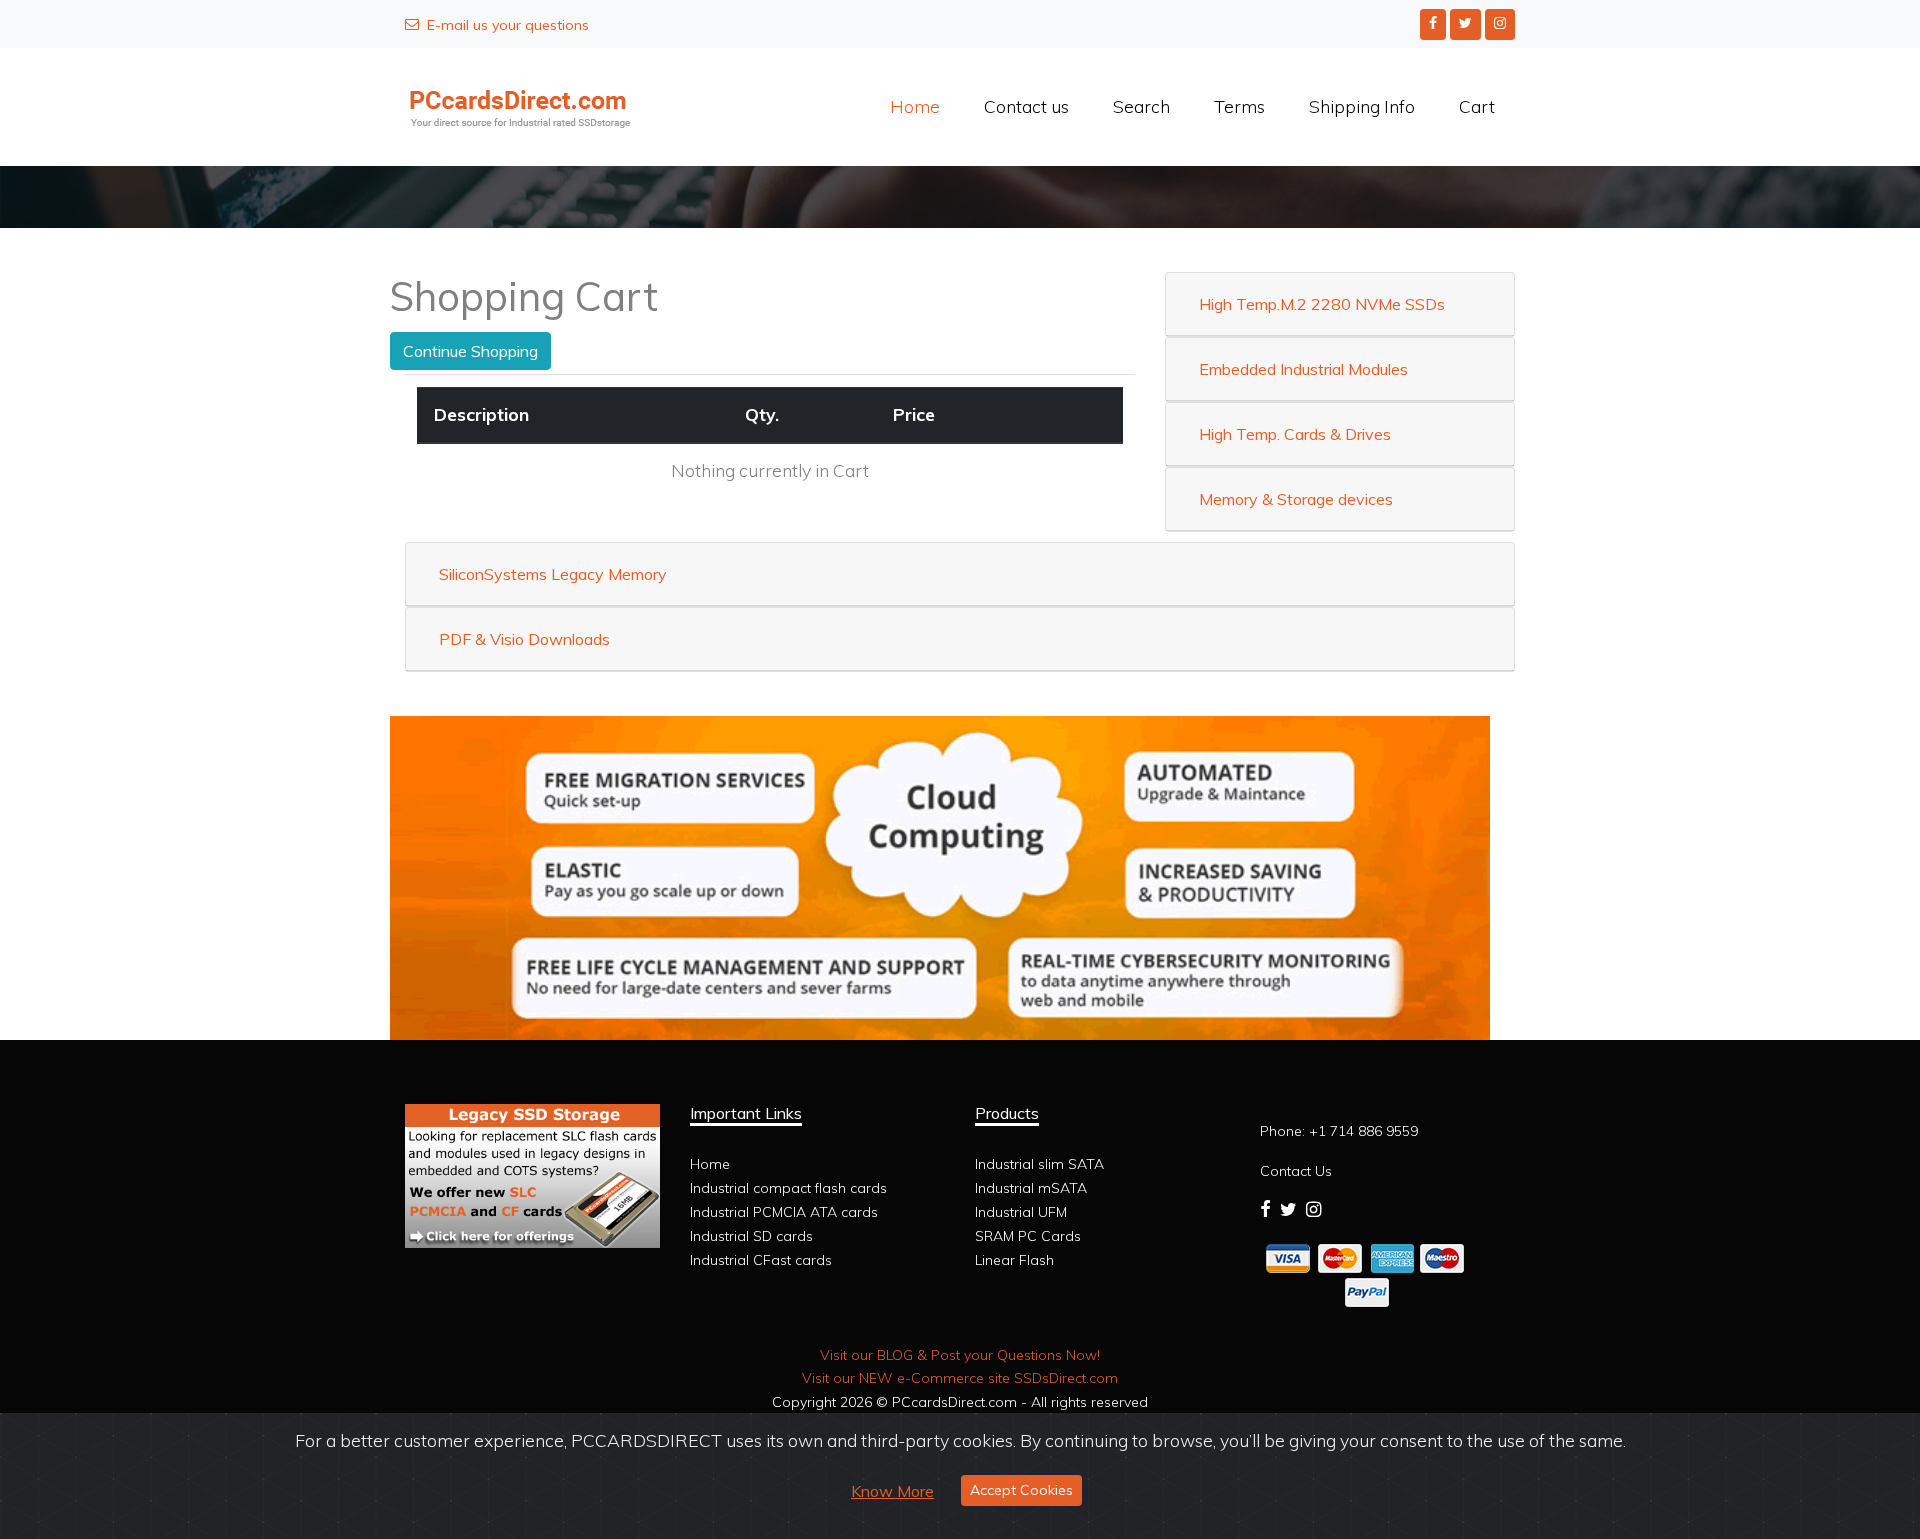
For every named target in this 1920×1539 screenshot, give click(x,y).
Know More (892, 1491)
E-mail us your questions (508, 25)
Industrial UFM (1021, 1212)
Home (915, 106)
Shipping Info (1362, 106)
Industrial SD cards (751, 1236)
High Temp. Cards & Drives (1295, 434)
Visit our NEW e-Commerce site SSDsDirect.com (960, 1378)
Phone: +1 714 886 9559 (1339, 1131)
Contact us (1026, 106)
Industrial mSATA (1031, 1188)
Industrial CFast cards (761, 1260)
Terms (1239, 106)
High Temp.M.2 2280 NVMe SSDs (1322, 304)
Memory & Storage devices (1296, 499)
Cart (1477, 106)
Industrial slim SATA (1039, 1164)
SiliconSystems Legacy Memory (553, 574)
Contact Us (1296, 1171)
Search (1141, 106)
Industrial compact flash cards (788, 1188)
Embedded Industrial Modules (1303, 369)
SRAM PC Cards (1028, 1236)
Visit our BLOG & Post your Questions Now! (960, 1355)
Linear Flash (1014, 1260)
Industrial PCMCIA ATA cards (784, 1212)
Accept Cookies (1021, 1490)
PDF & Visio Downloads (524, 639)
